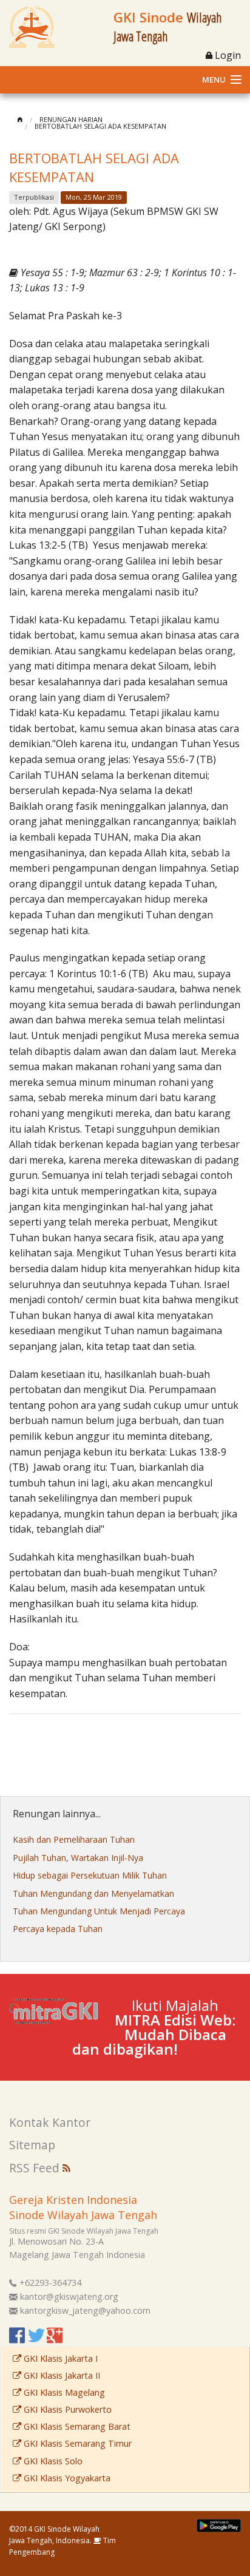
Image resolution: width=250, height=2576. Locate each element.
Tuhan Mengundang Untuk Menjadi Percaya (99, 1911)
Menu (214, 80)
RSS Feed (36, 2168)
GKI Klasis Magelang (63, 2392)
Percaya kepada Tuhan (58, 1929)
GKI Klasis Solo (52, 2461)
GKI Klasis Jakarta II (61, 2375)
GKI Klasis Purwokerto (66, 2409)
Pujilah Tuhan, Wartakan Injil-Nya (78, 1858)
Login (227, 55)
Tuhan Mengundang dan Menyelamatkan (93, 1893)
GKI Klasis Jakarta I (59, 2358)
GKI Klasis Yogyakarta (66, 2478)
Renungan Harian (71, 119)
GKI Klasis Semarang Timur (76, 2443)
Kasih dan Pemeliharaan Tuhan (74, 1839)
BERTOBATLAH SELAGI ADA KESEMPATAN (100, 126)
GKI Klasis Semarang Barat (76, 2426)
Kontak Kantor (50, 2122)
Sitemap (32, 2145)
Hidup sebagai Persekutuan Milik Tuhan (90, 1875)
